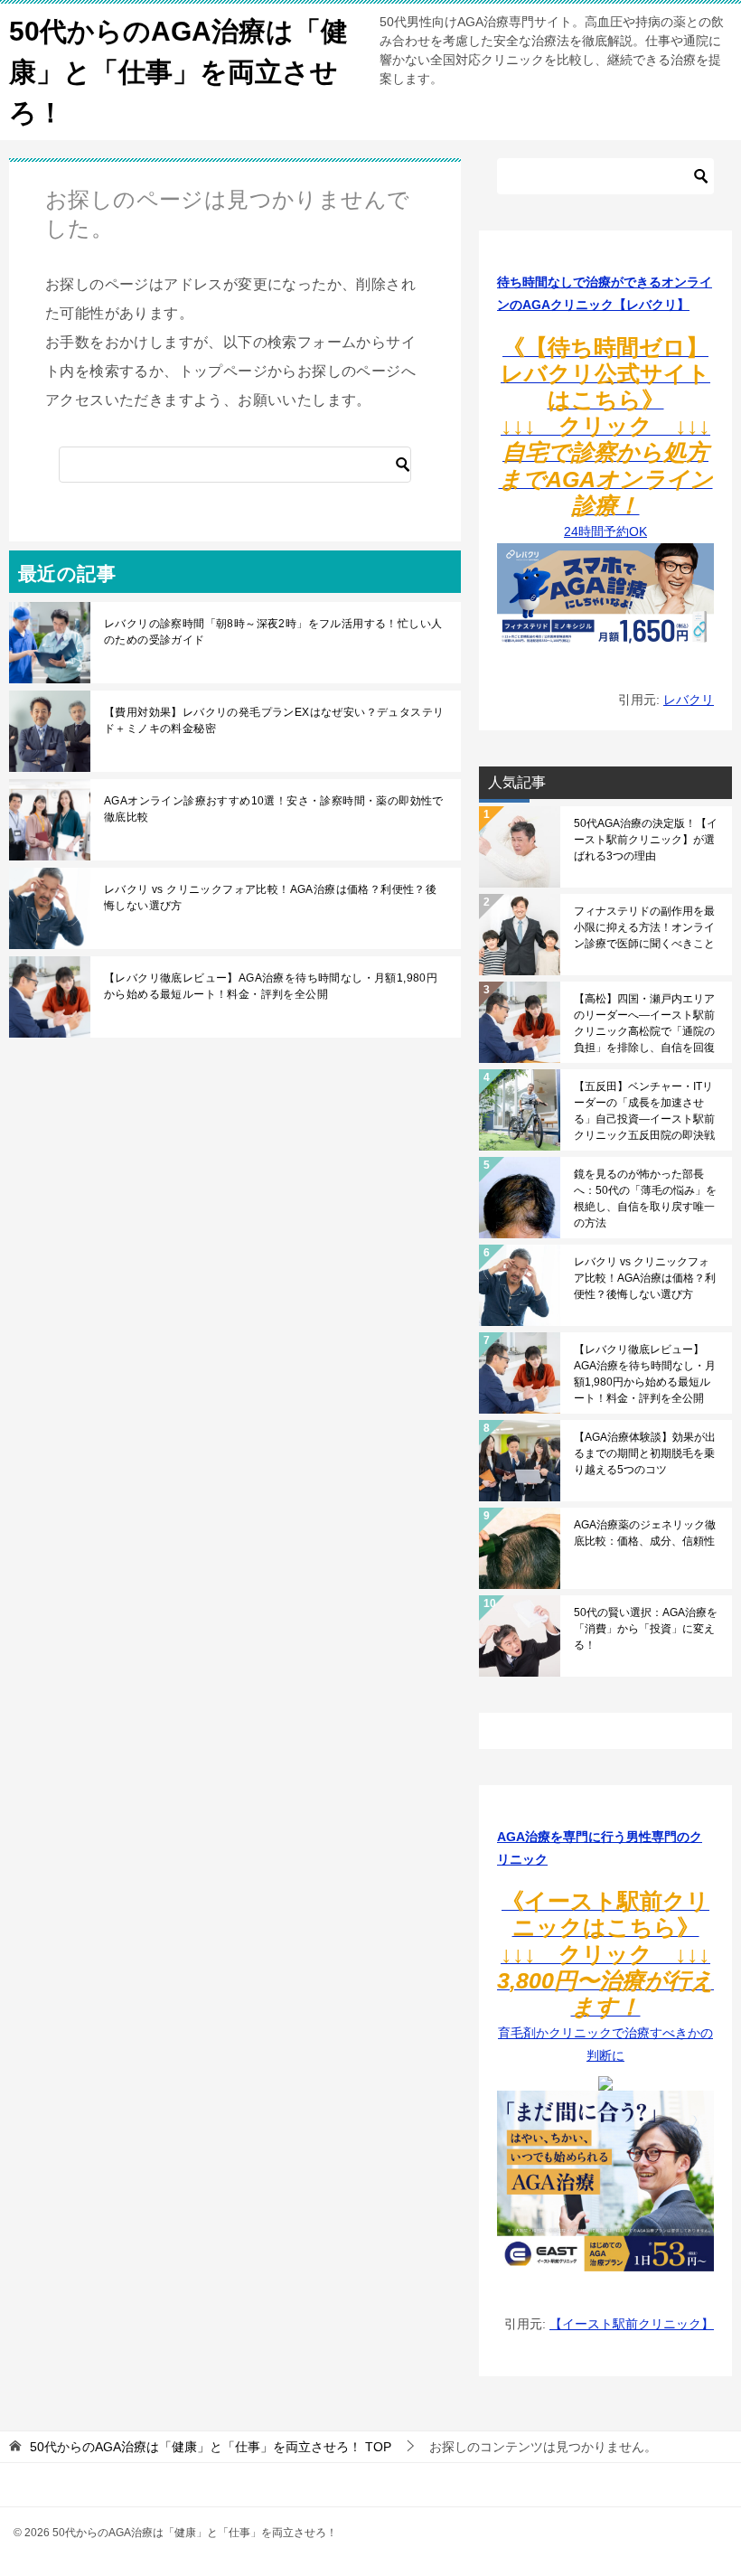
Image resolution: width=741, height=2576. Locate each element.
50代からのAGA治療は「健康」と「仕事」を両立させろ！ (178, 72)
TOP (211, 2447)
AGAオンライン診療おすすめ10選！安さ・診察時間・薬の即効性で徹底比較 (274, 809)
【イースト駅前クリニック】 (632, 2324)
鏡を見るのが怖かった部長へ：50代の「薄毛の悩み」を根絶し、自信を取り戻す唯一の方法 (645, 1199)
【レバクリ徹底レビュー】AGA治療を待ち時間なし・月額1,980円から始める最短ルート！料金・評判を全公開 (271, 986)
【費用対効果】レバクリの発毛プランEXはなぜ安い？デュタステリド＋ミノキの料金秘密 (274, 720)
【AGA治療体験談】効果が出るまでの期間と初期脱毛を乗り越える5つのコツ (645, 1453)
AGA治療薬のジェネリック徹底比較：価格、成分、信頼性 (645, 1533)
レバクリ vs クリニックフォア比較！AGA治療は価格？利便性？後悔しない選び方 (270, 898)
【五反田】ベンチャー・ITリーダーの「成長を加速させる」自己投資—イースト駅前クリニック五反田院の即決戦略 (644, 1111)
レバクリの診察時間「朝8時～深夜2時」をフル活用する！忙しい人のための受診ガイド (273, 632)
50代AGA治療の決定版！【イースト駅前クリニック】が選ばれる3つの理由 (646, 840)
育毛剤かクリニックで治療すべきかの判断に (605, 1980)
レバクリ (689, 700)
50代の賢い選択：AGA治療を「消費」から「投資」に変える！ (646, 1629)
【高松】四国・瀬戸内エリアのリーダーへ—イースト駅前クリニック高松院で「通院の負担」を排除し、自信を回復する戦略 (644, 1023)
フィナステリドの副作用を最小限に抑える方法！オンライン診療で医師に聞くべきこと (644, 927)
